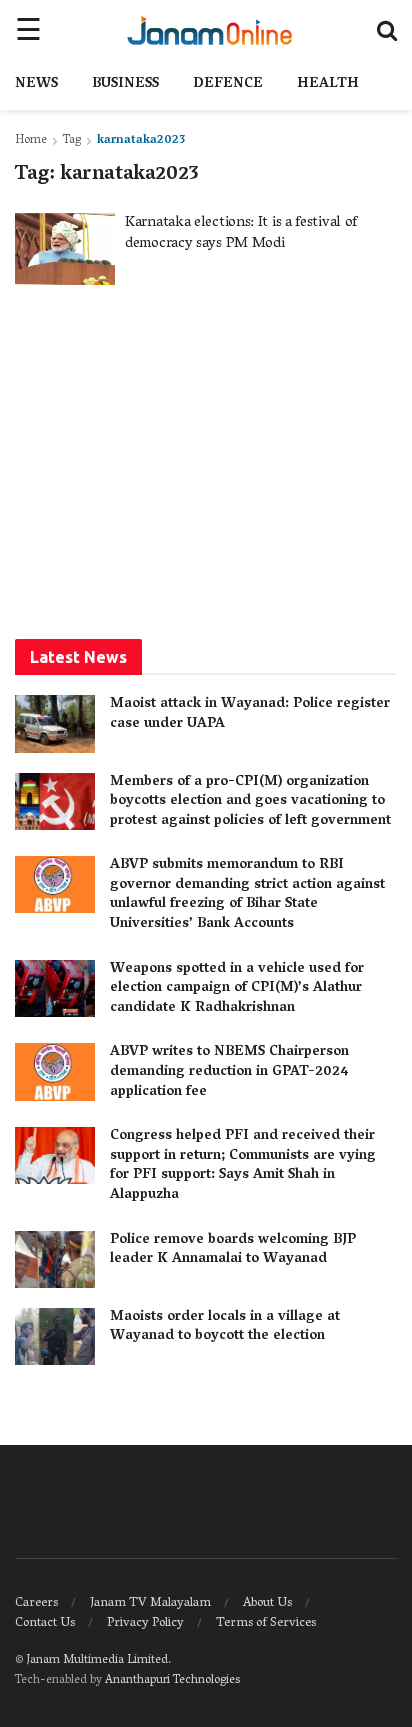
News (36, 84)
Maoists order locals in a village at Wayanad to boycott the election (225, 1327)
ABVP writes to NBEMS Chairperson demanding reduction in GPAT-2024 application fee (229, 1072)
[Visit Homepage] (209, 30)
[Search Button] (387, 30)
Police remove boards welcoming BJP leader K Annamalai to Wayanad (233, 1250)
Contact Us (45, 1623)
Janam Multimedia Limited (97, 1660)
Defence (228, 84)
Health (328, 84)
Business (125, 84)
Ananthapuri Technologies (172, 1680)
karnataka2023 (141, 140)
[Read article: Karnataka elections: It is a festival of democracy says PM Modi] (65, 249)
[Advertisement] (206, 460)
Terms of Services (266, 1623)
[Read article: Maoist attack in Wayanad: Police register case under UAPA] (55, 723)
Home (31, 140)
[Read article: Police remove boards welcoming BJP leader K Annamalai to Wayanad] (55, 1259)
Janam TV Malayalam (150, 1603)
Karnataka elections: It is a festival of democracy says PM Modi (241, 233)
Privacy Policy (145, 1623)
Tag (72, 140)
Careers (36, 1603)
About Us (267, 1603)
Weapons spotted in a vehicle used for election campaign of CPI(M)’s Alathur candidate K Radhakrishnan (237, 989)
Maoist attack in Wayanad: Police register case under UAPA (250, 714)
